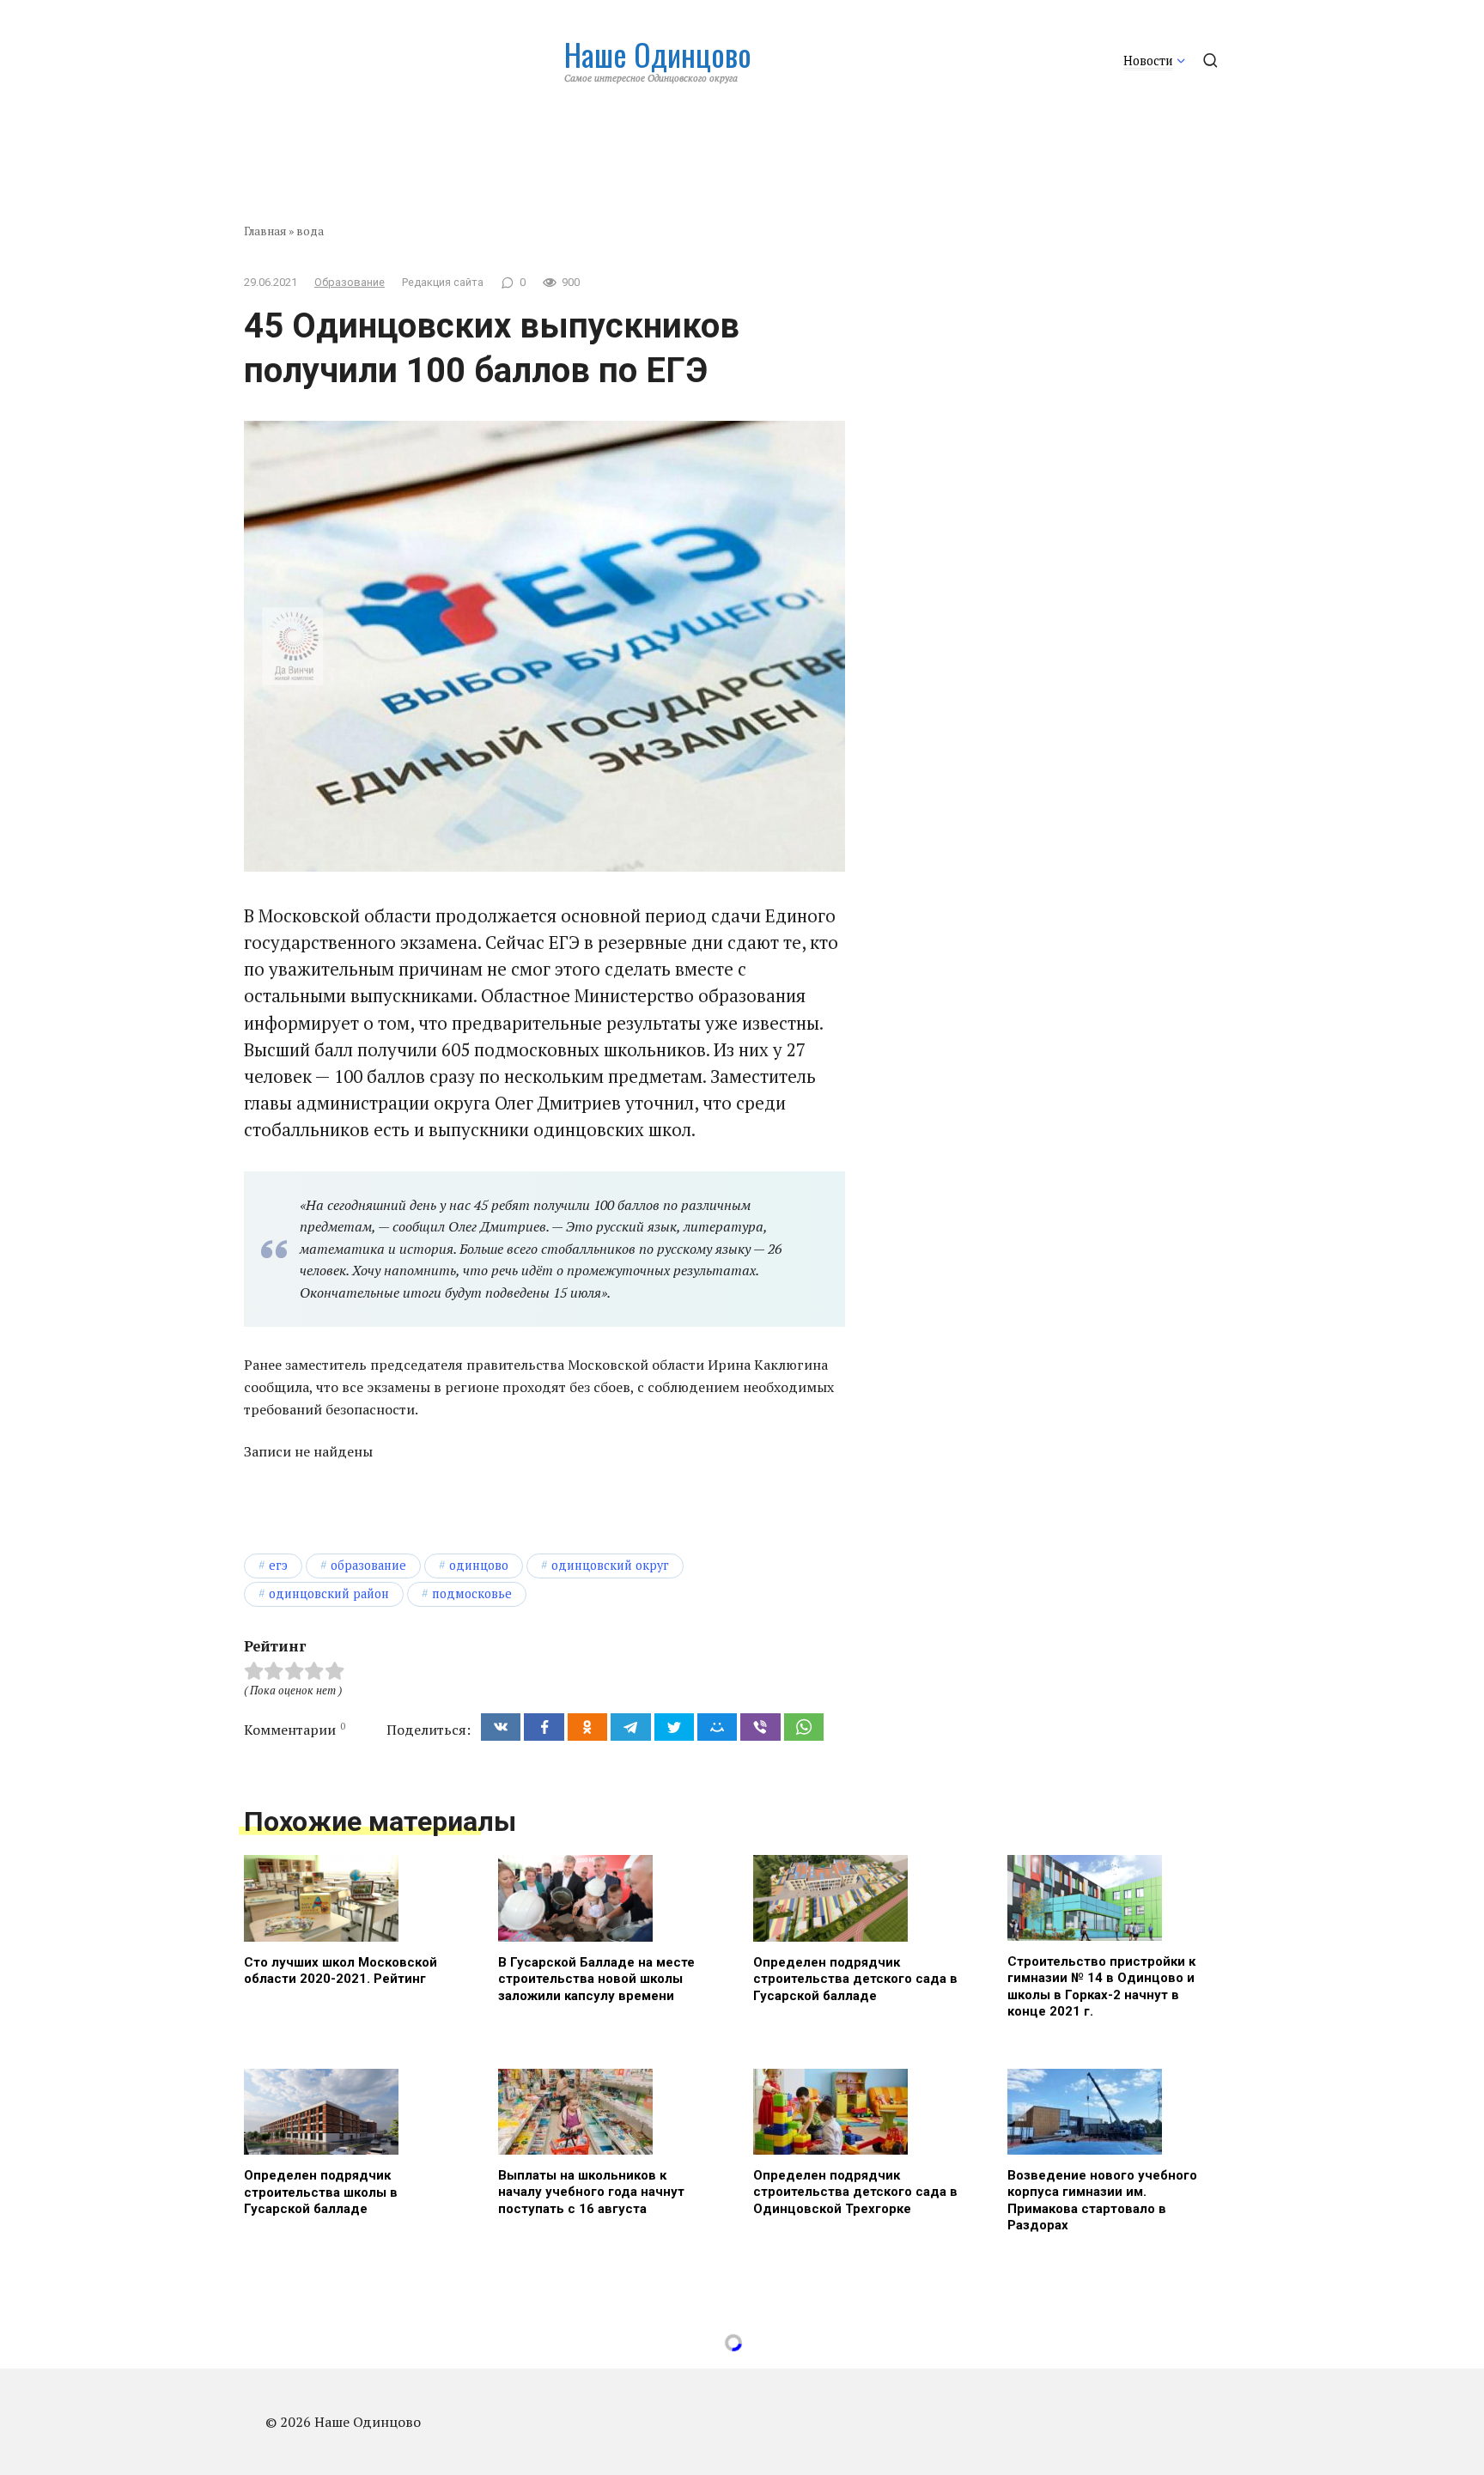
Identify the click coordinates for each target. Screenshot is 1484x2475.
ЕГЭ (278, 1565)
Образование (350, 282)
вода (310, 231)
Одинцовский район (329, 1593)
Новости (1148, 61)
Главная (265, 231)
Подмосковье (472, 1593)
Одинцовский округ (610, 1565)
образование (368, 1565)
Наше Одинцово (658, 54)
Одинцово (479, 1565)
